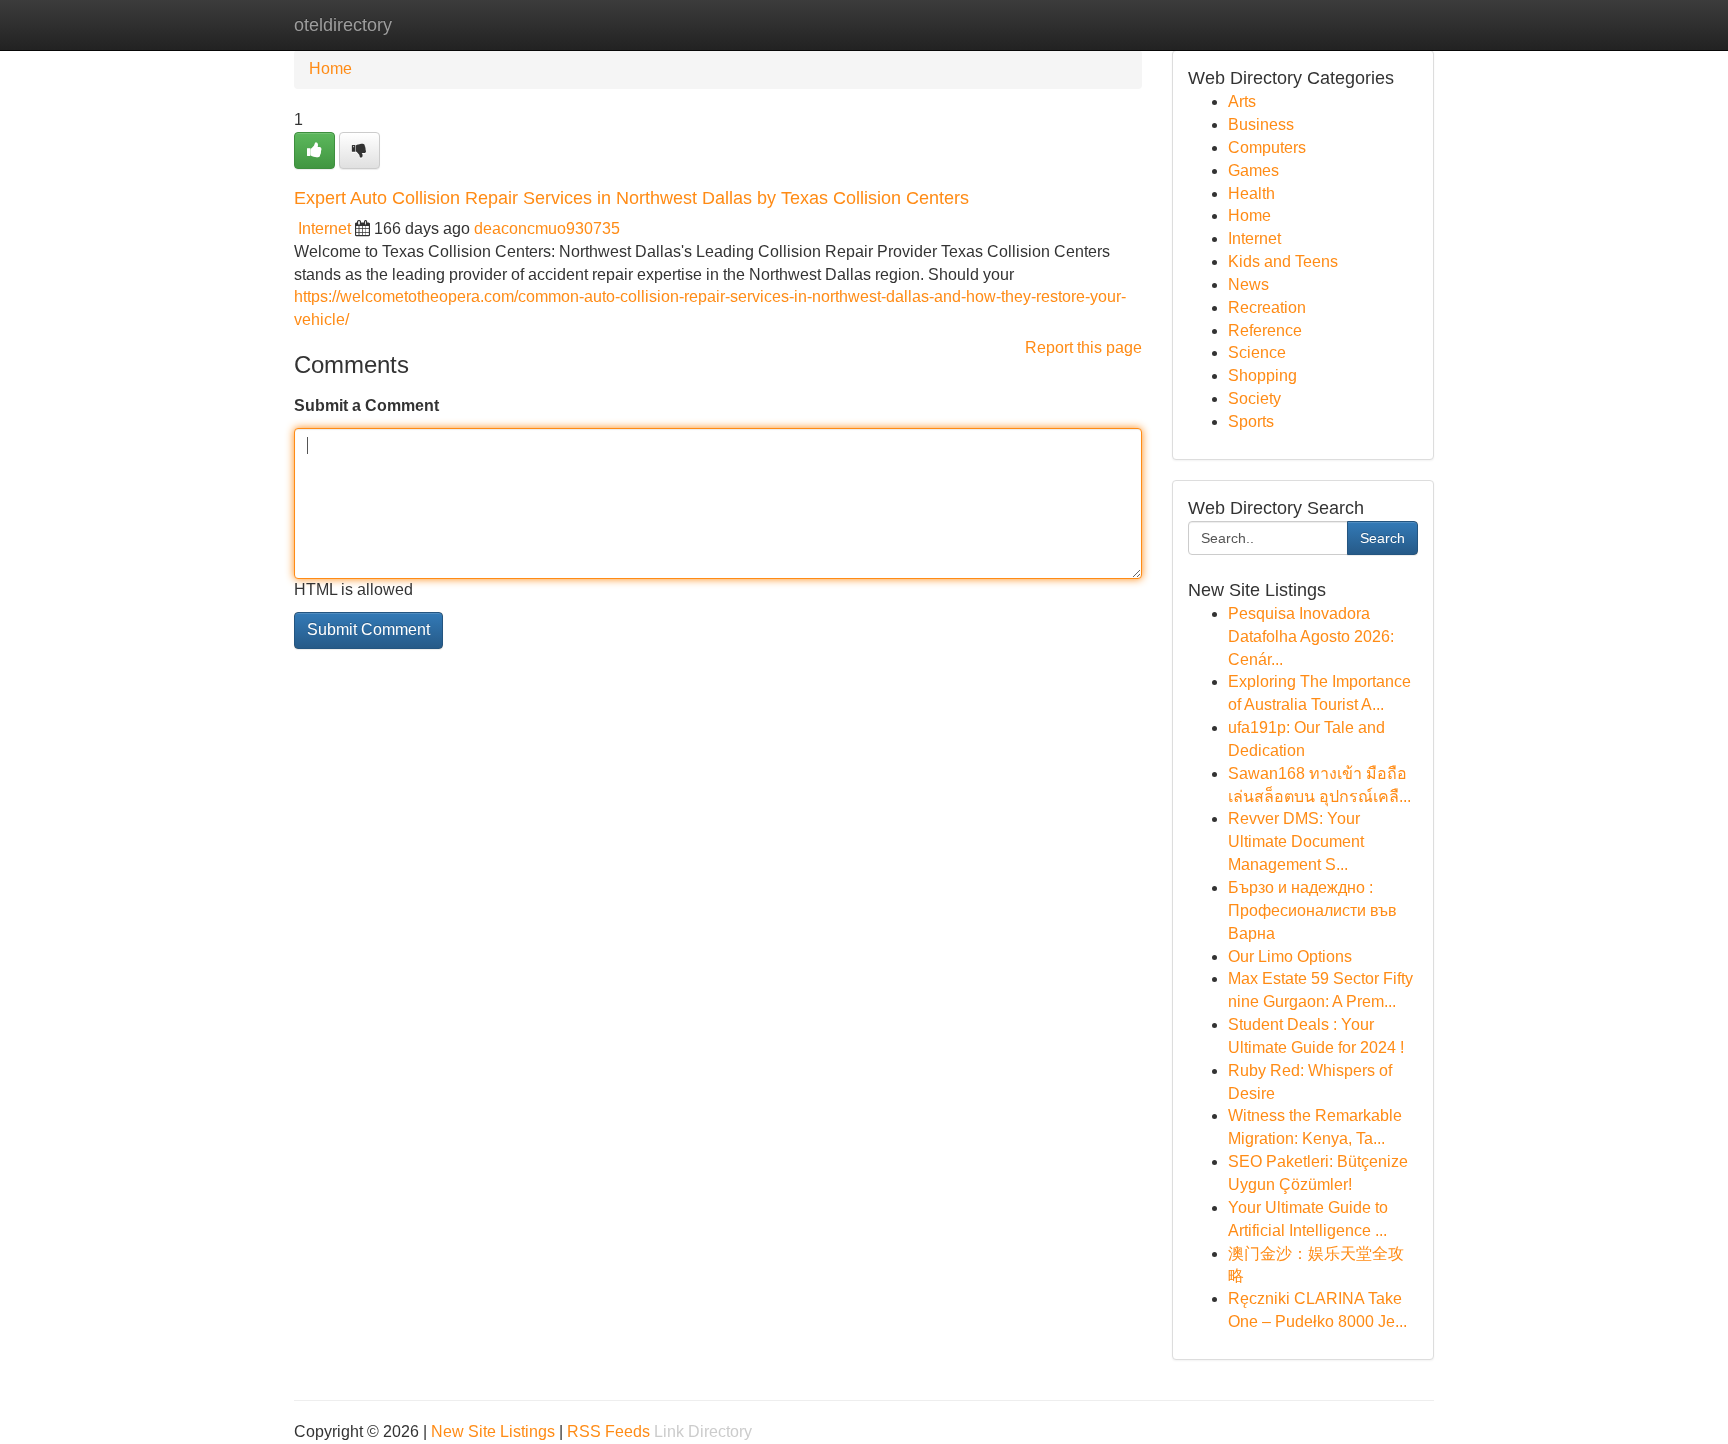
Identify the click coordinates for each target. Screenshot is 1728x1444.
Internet (324, 228)
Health (1251, 193)
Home (330, 68)
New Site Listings (493, 1431)
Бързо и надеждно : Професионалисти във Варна (1312, 910)
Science (1257, 352)
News (1248, 284)
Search (1382, 538)
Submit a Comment (366, 405)
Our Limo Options (1290, 956)
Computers (1267, 147)
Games (1253, 170)
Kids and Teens (1283, 261)
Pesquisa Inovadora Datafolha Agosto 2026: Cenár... (1311, 636)
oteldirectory (343, 25)
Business (1261, 124)
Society (1254, 398)
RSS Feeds (608, 1431)
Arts (1242, 101)
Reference (1265, 330)
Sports (1251, 421)
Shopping (1262, 375)
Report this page (1083, 347)
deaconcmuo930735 (547, 228)
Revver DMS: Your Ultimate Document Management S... (1296, 841)
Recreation (1267, 307)
